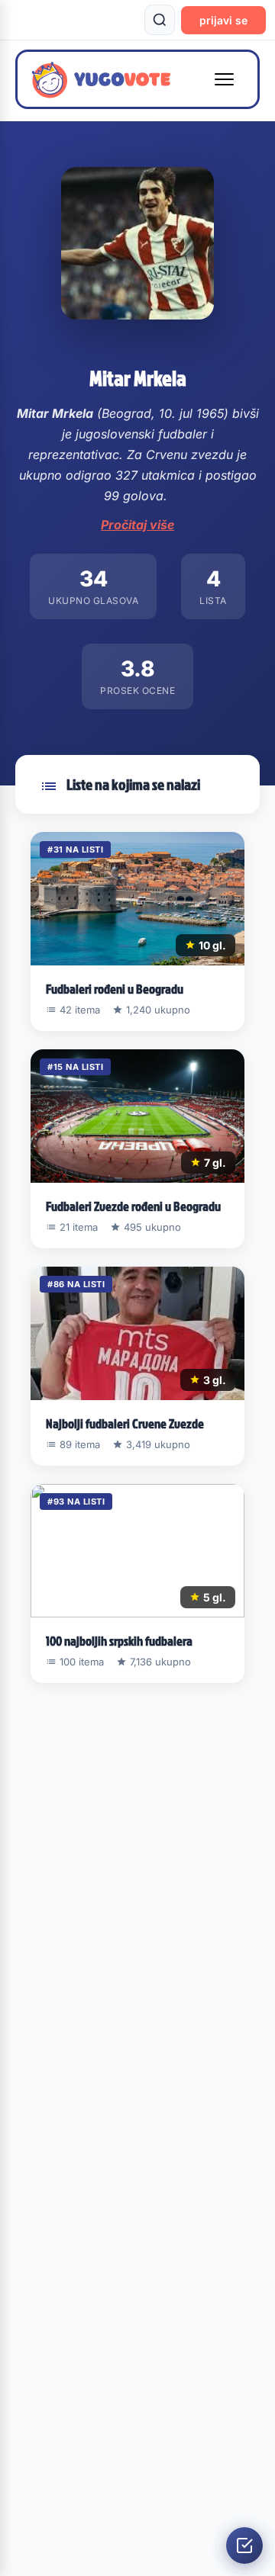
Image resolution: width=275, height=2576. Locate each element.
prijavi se (223, 20)
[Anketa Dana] (244, 2545)
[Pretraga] (160, 20)
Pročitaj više (137, 525)
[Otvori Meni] (224, 79)
